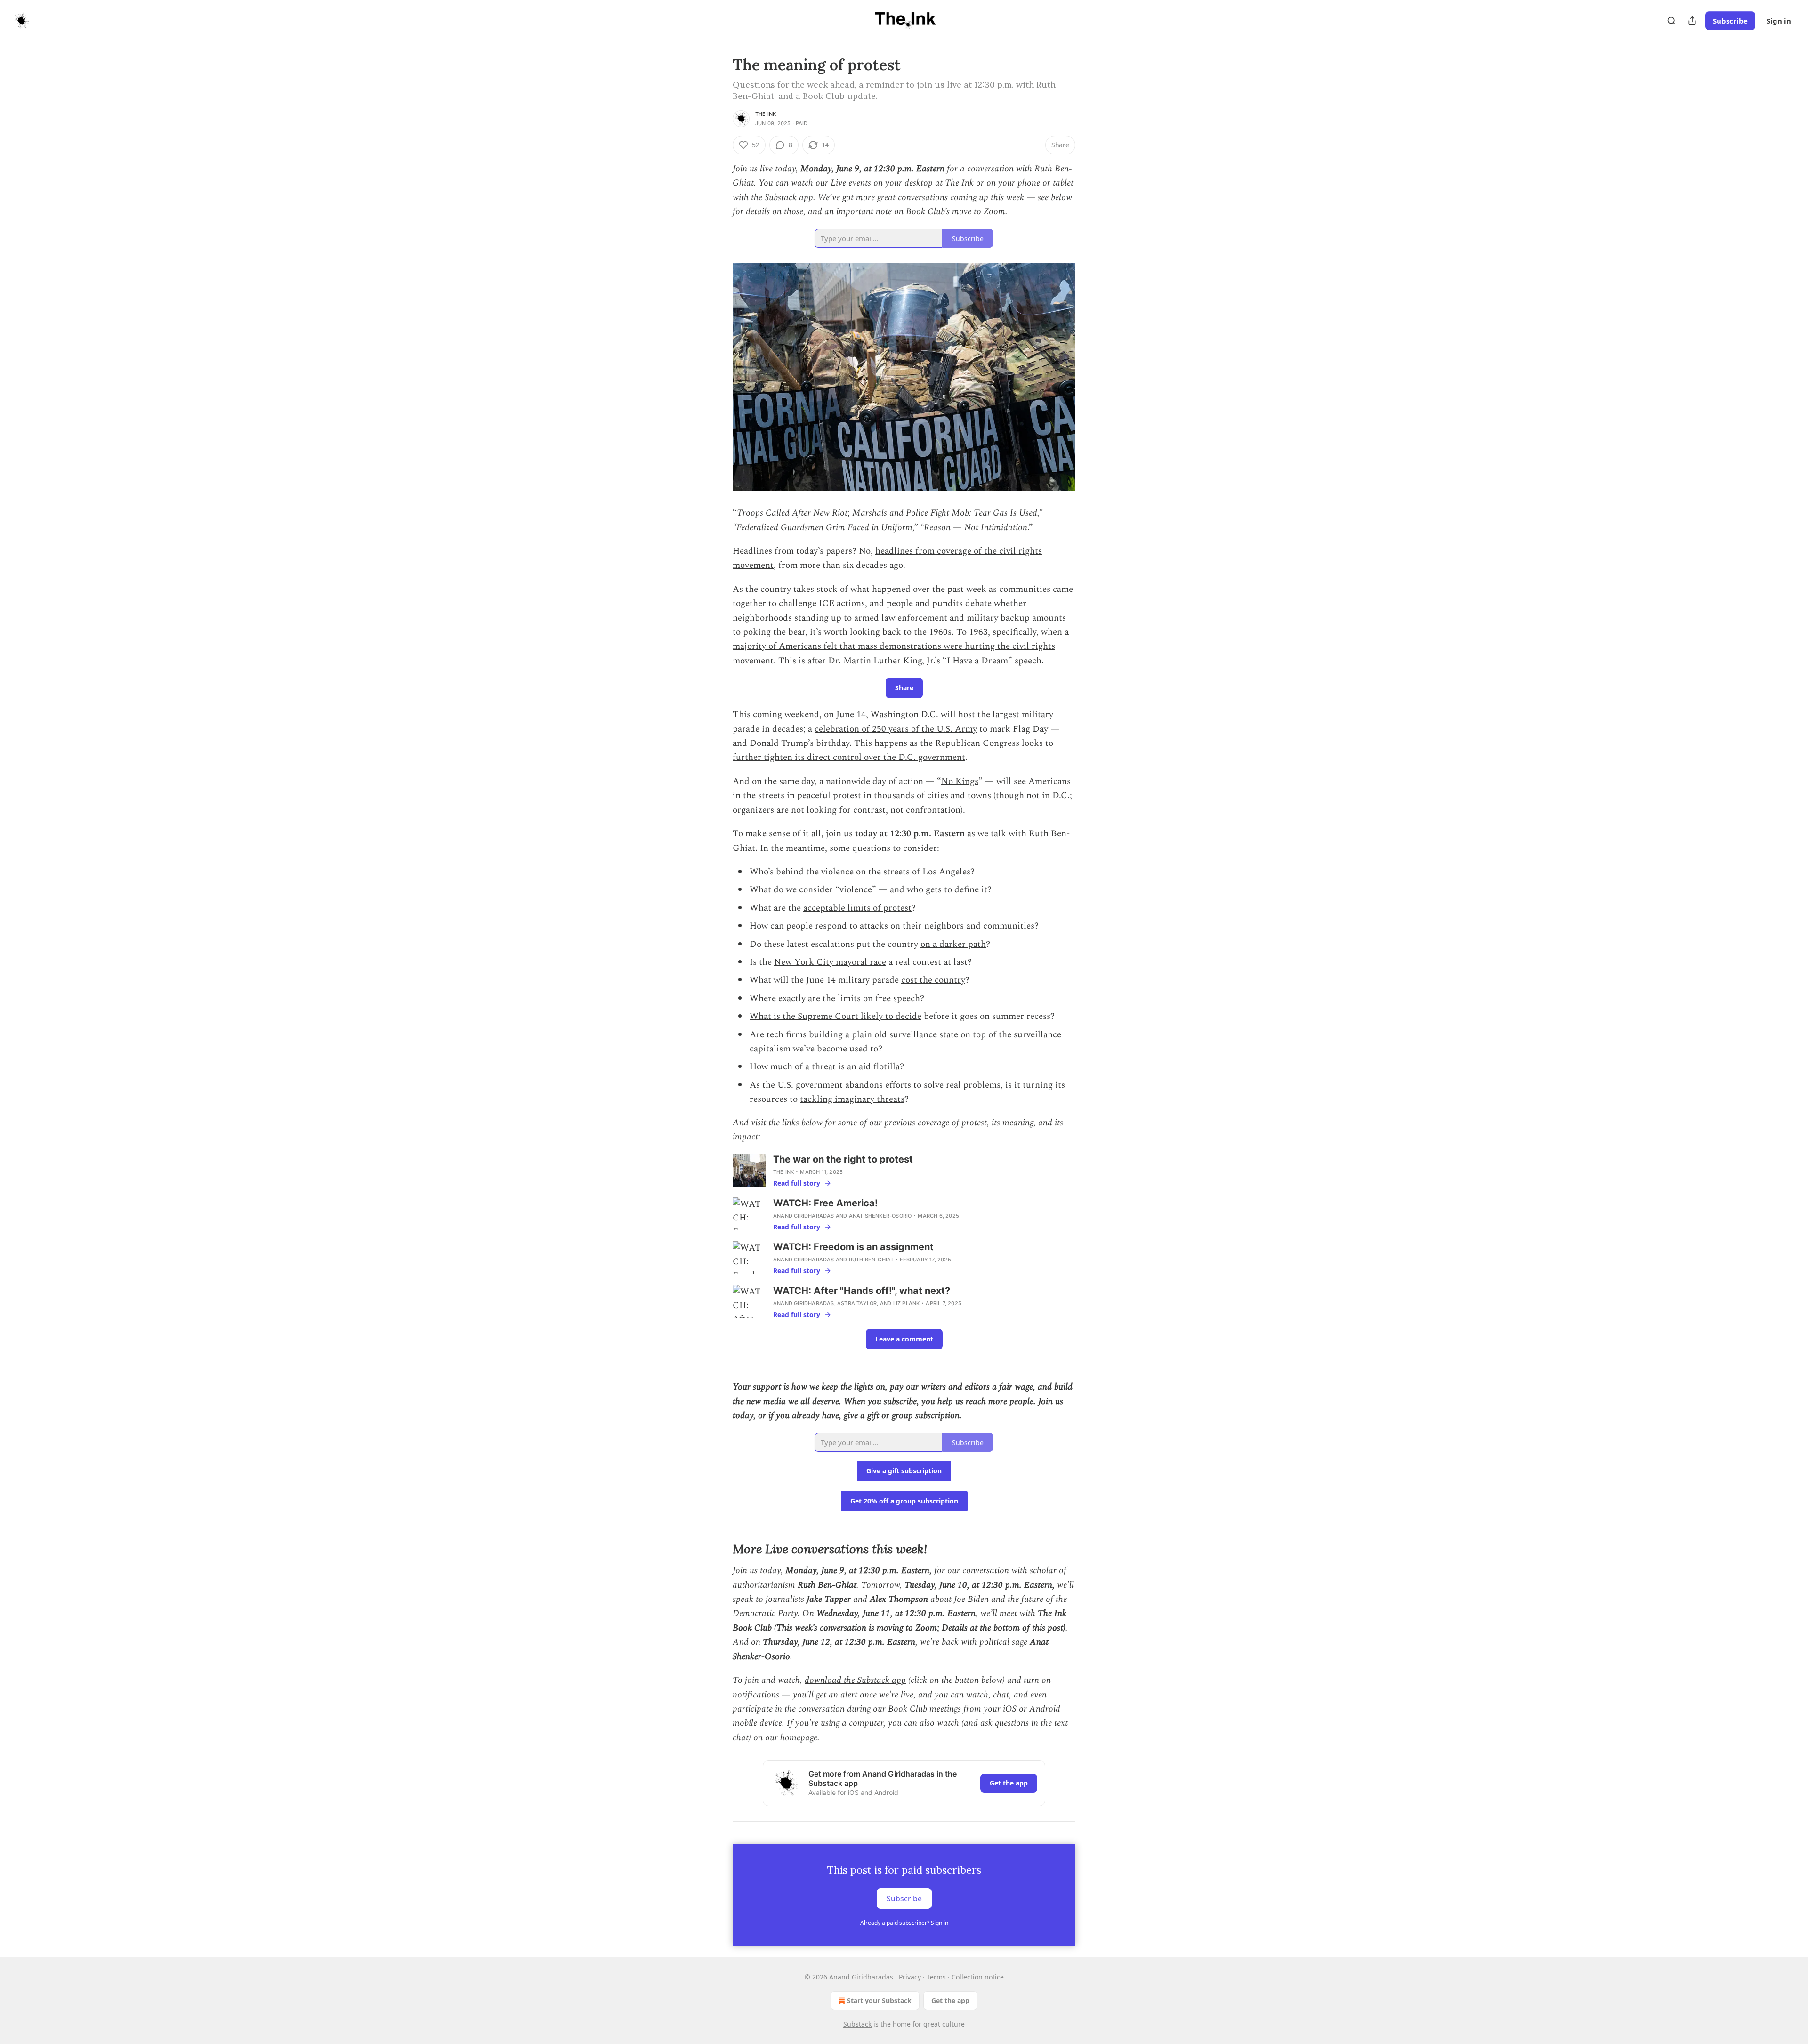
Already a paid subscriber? (904, 1923)
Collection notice (978, 1977)
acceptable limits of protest (857, 908)
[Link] (719, 1549)
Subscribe (1730, 21)
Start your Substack (879, 2000)
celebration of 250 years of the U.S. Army (896, 729)
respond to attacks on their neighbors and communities (925, 926)
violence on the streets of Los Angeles (896, 872)
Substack (857, 2024)
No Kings (960, 781)
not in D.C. (1048, 796)
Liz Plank (907, 1303)
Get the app (1009, 1783)
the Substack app (782, 198)
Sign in (1779, 21)
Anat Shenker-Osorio (880, 1216)
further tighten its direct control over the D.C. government (849, 757)
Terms (936, 1977)
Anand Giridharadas (804, 1216)
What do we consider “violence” (813, 890)
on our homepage (785, 1738)
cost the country (933, 980)
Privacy (910, 1977)
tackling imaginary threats (852, 1099)
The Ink (766, 114)
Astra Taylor (857, 1303)
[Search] (1671, 21)
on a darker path (953, 944)
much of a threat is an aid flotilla (835, 1067)
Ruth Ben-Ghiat (872, 1260)
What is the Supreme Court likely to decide (835, 1016)
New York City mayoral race (830, 962)
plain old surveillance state (905, 1035)
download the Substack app (855, 1680)
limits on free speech (879, 998)
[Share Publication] (1692, 21)
